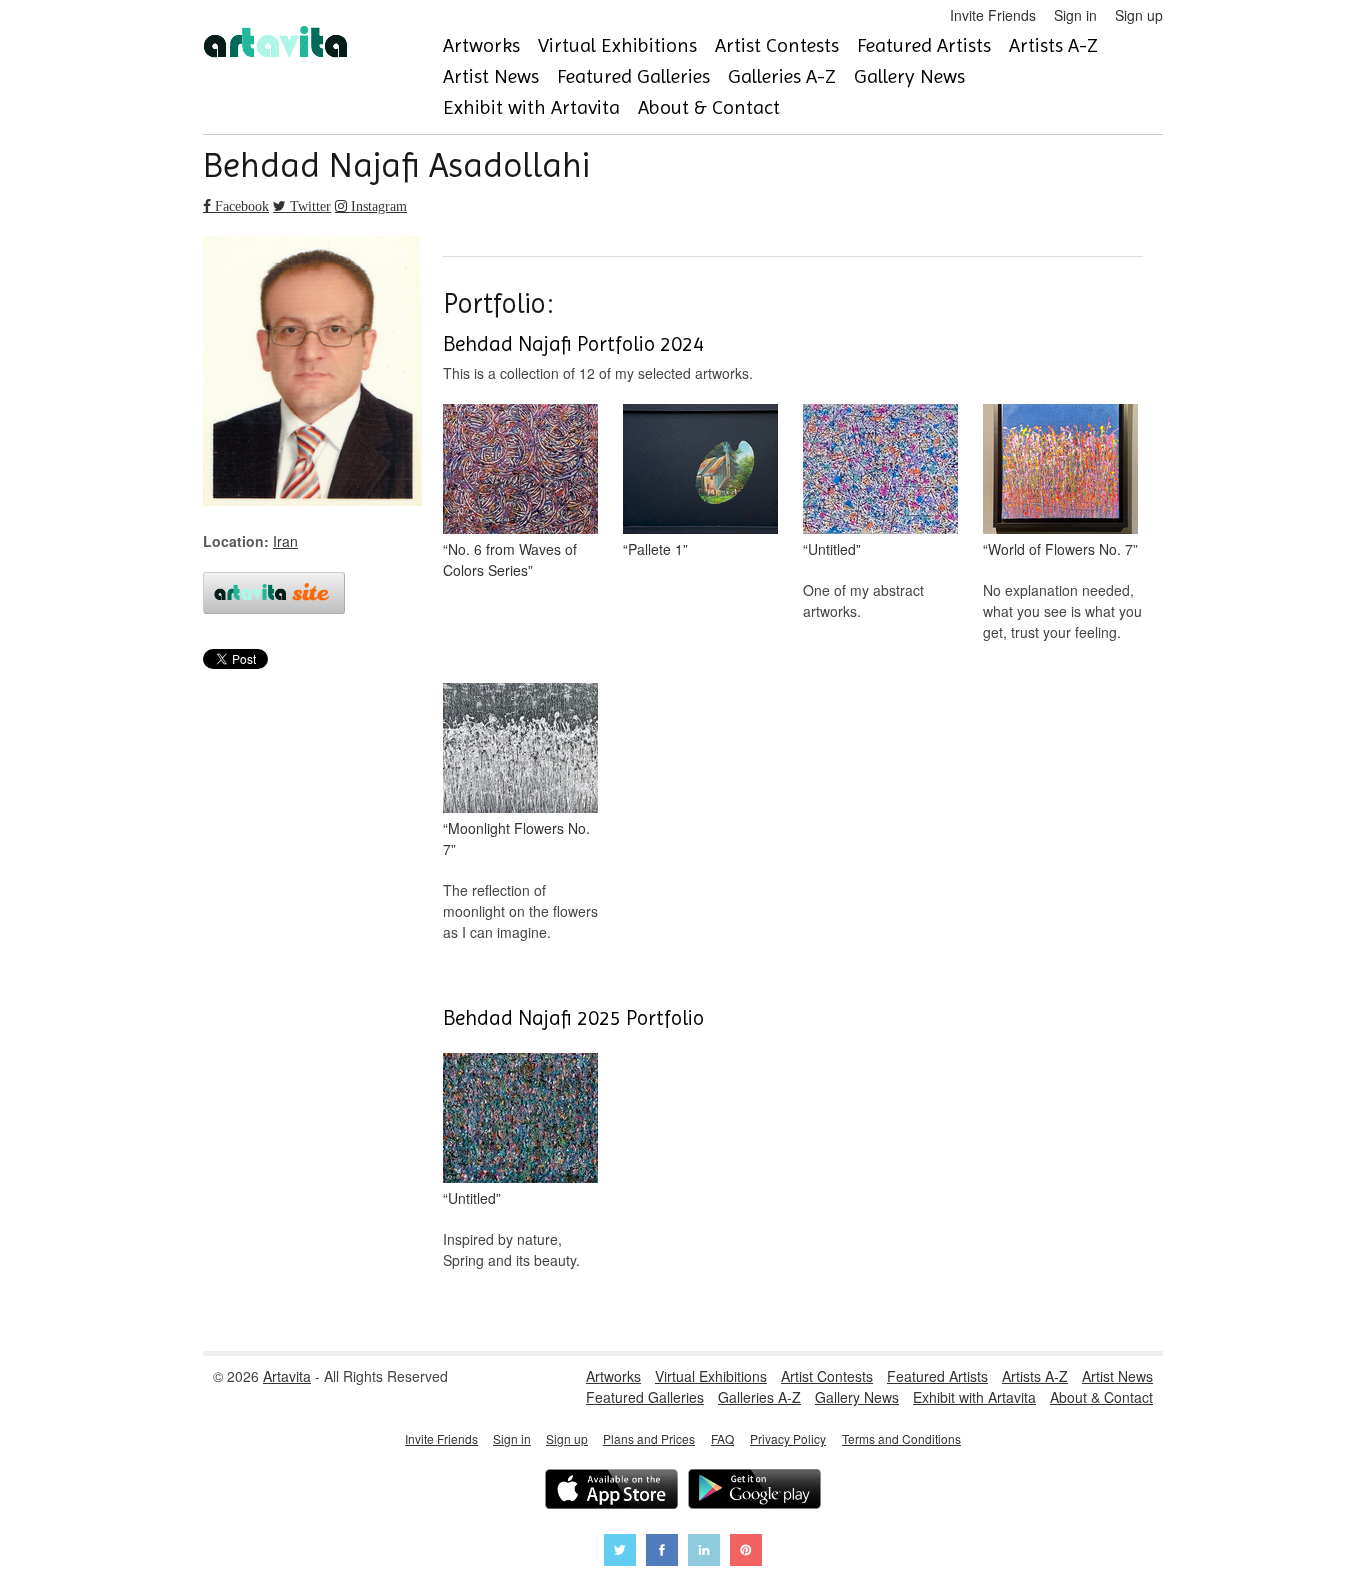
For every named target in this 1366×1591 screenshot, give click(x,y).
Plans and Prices (649, 1438)
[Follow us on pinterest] (746, 1552)
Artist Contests (777, 45)
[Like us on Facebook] (662, 1552)
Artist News (491, 76)
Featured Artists (924, 45)
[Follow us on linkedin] (704, 1552)
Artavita (287, 1376)
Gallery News (909, 76)
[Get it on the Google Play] (754, 1491)
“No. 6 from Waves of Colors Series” (510, 559)
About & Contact (709, 107)
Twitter (308, 206)
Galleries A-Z (782, 76)
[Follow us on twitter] (620, 1552)
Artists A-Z (1053, 45)
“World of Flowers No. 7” (1060, 549)
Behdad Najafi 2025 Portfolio (573, 1018)
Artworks (481, 45)
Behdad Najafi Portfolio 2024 (573, 344)
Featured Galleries (633, 76)
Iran (285, 541)
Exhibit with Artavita (531, 107)
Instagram (377, 206)
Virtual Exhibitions (617, 45)
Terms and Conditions (901, 1438)
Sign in (1075, 15)
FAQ (722, 1438)
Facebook (240, 206)
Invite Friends (993, 15)
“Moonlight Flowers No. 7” (516, 838)
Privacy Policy (788, 1438)
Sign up (1139, 15)
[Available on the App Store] (611, 1491)
